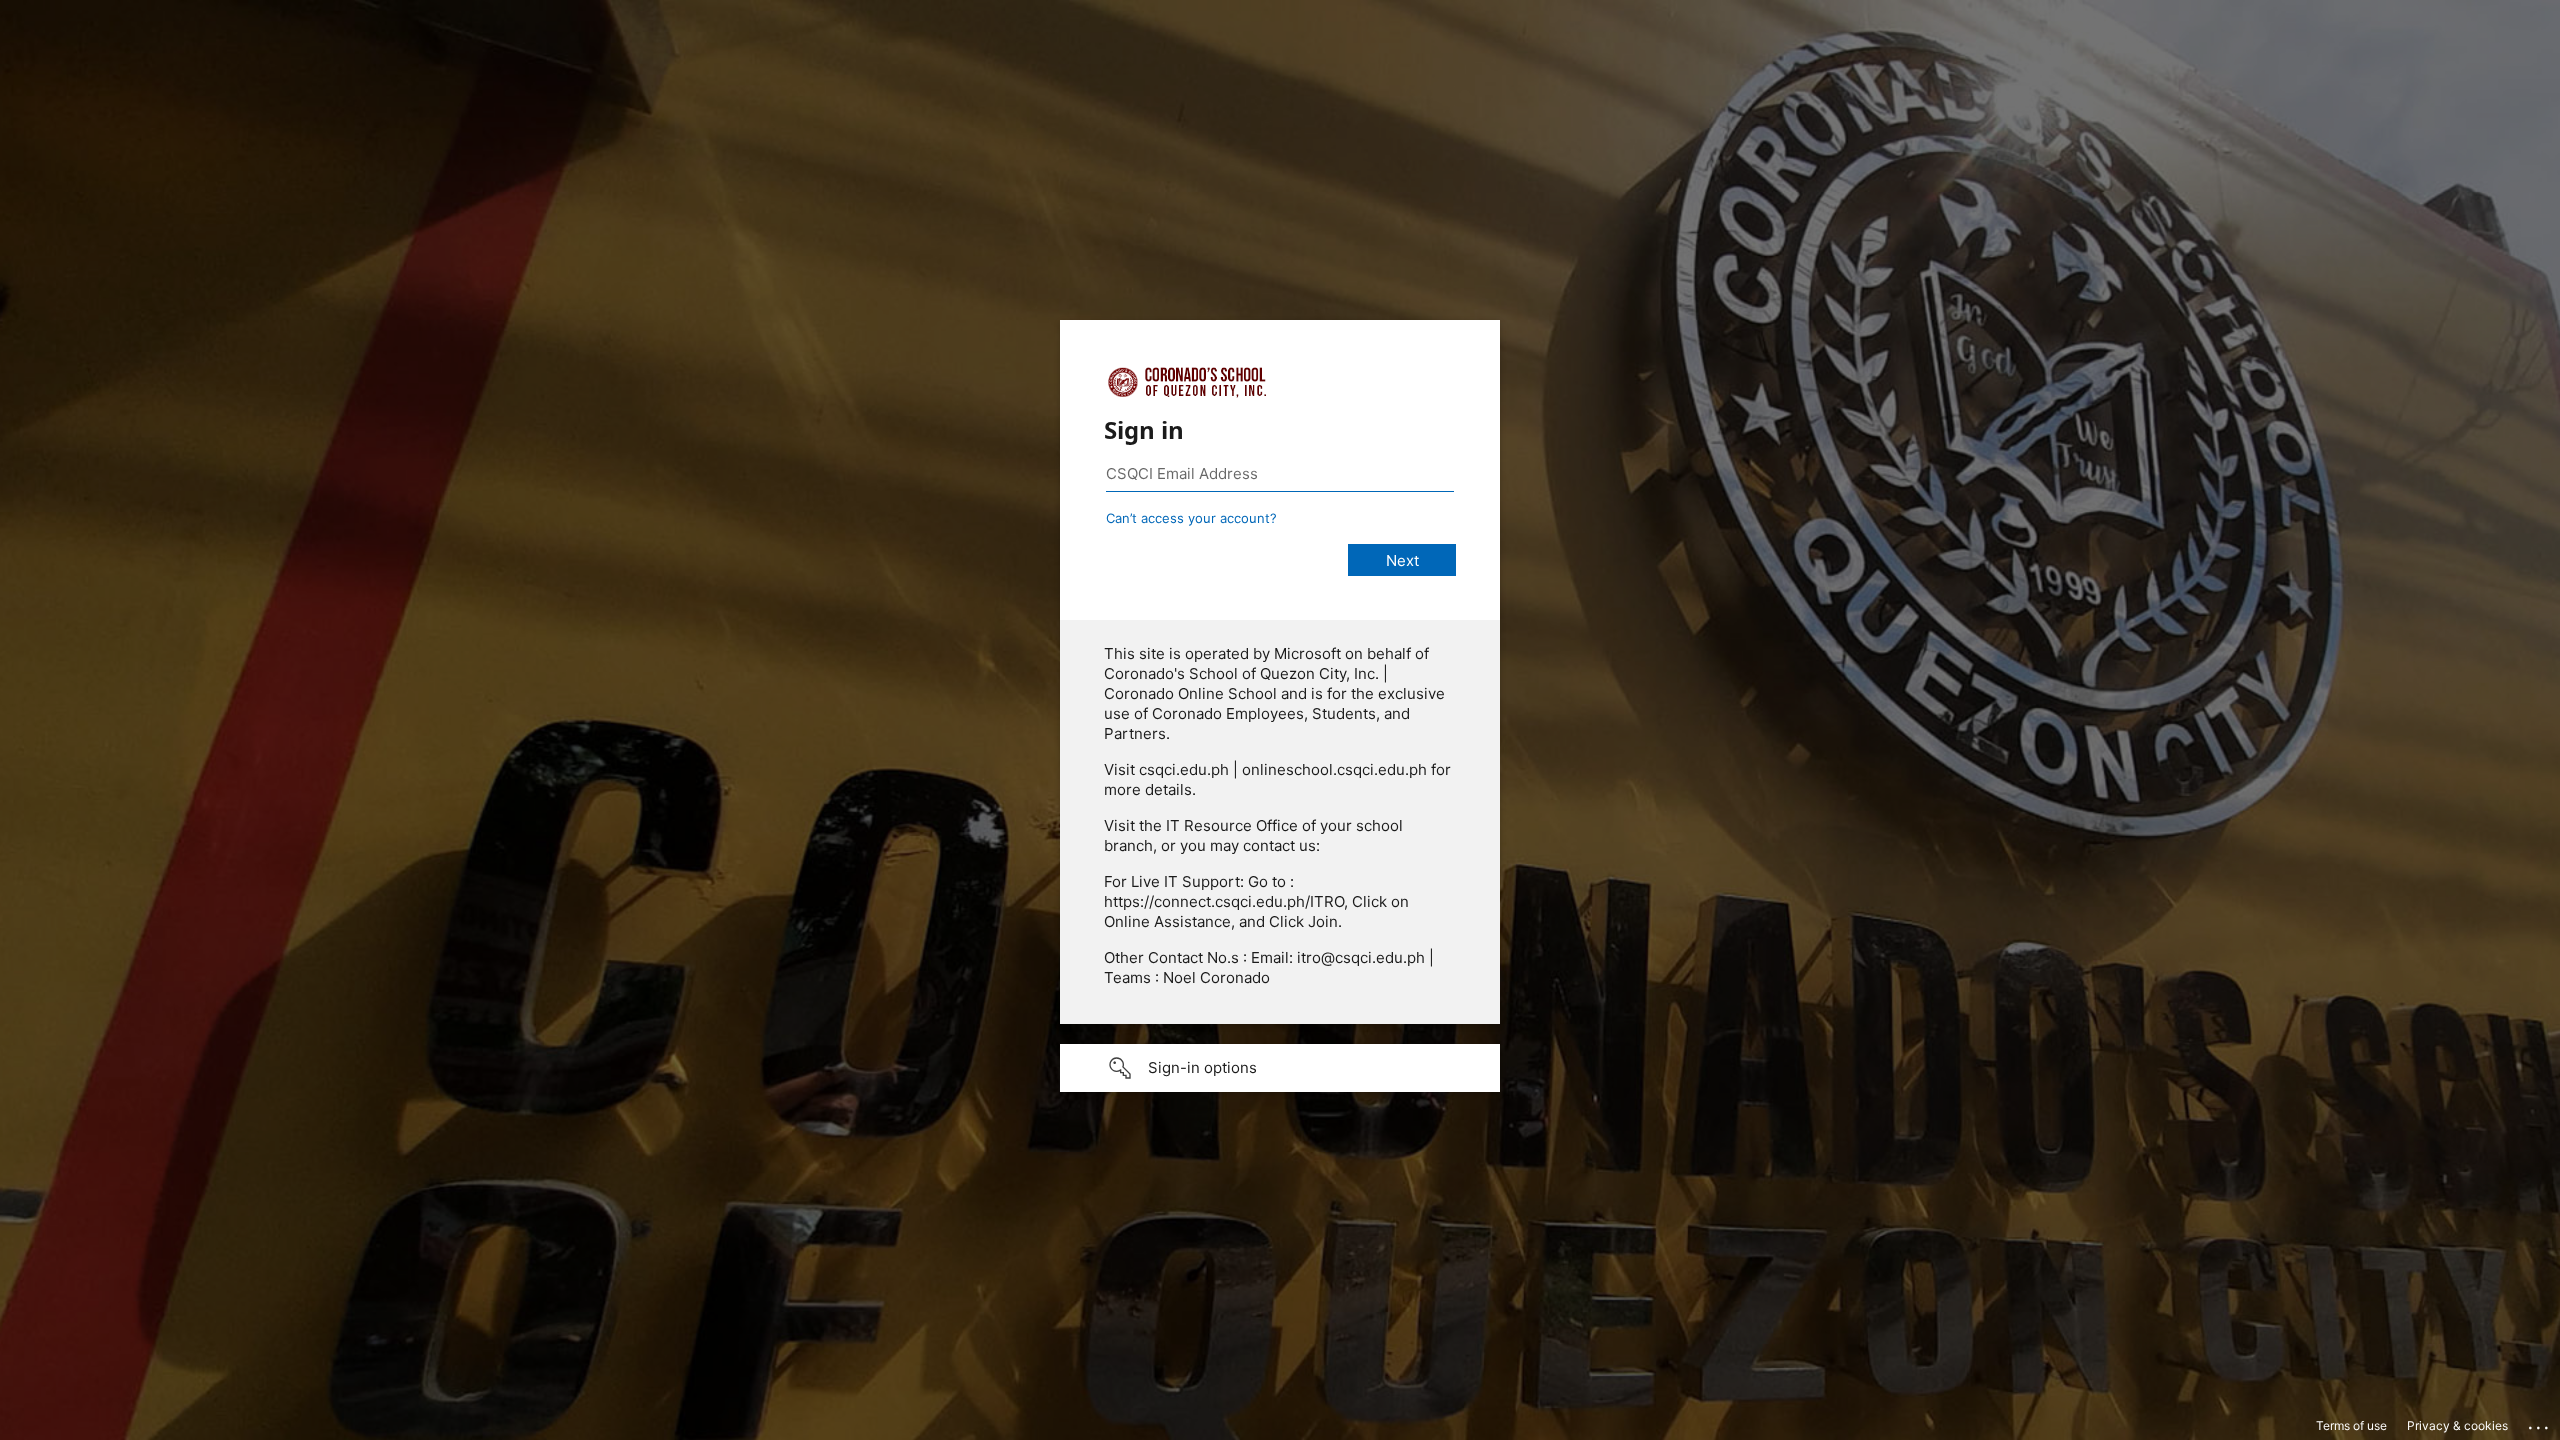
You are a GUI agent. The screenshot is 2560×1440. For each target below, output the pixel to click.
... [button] (2540, 1423)
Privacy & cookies (2457, 1425)
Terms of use (2351, 1425)
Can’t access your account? (1191, 518)
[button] (1280, 1068)
